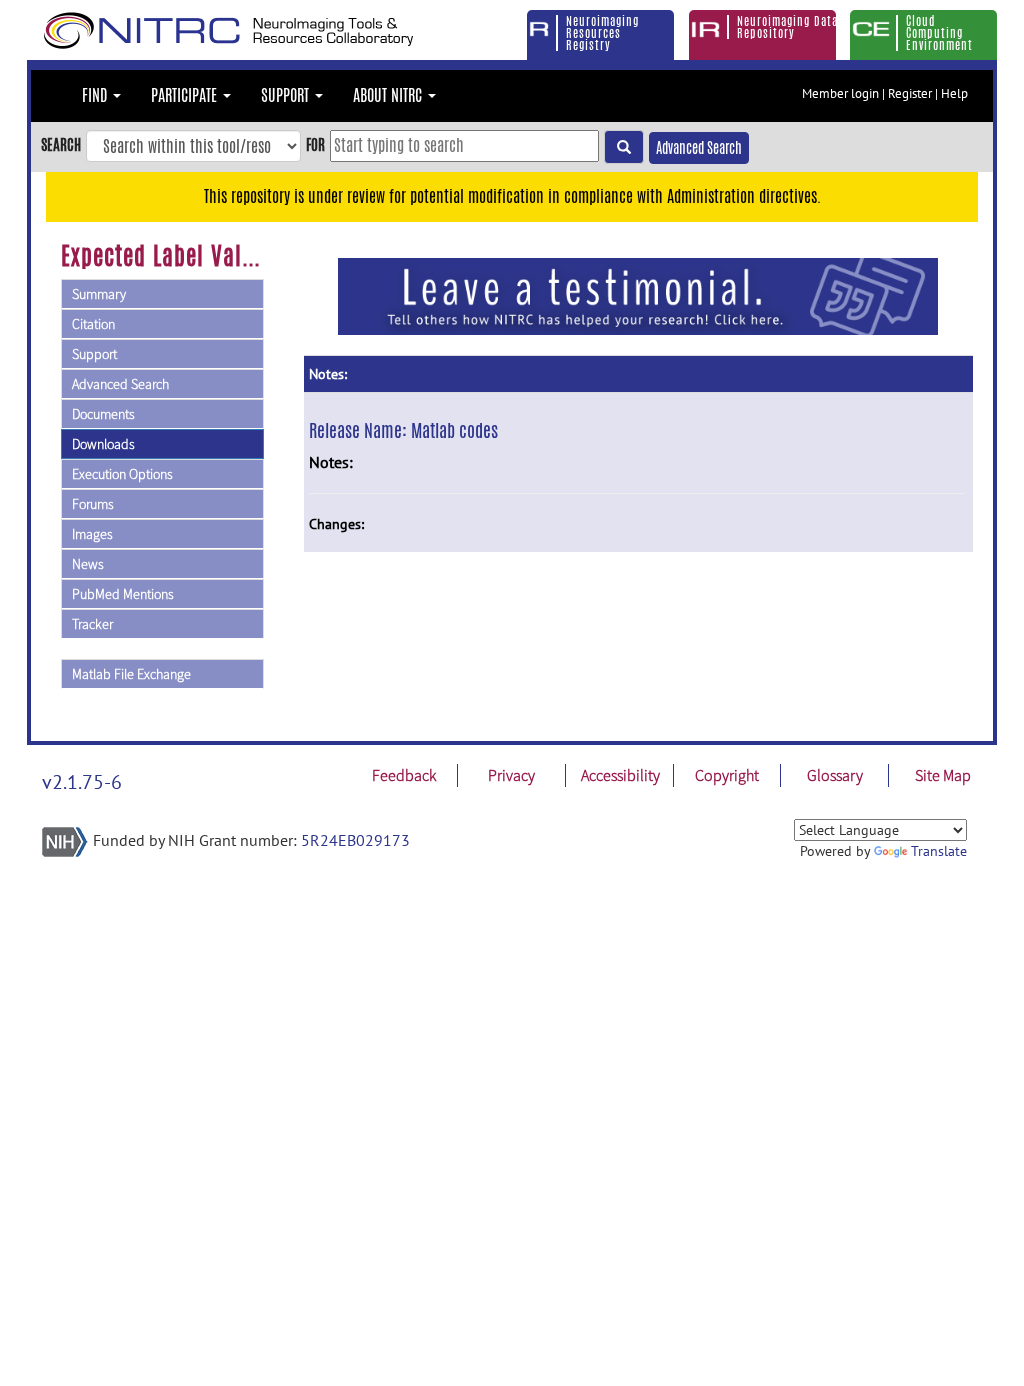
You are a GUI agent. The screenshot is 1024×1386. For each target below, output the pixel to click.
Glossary (835, 775)
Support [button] (287, 95)
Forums (93, 504)
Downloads (103, 444)
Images (92, 534)
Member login (840, 93)
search (61, 144)
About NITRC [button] (389, 95)
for (315, 144)
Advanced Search (699, 148)
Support (94, 354)
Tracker (92, 624)
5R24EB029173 (355, 840)
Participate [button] (186, 95)
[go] (624, 147)
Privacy (511, 775)
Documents (103, 414)
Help (954, 93)
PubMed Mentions (123, 594)
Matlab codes (454, 430)
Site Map (943, 775)
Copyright (727, 775)
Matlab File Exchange (131, 674)
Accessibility (620, 775)
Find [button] (96, 95)
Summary (99, 294)
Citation (93, 324)
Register (910, 93)
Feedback (404, 775)
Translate (939, 851)
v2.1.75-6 (82, 782)
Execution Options (122, 474)
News (88, 564)
